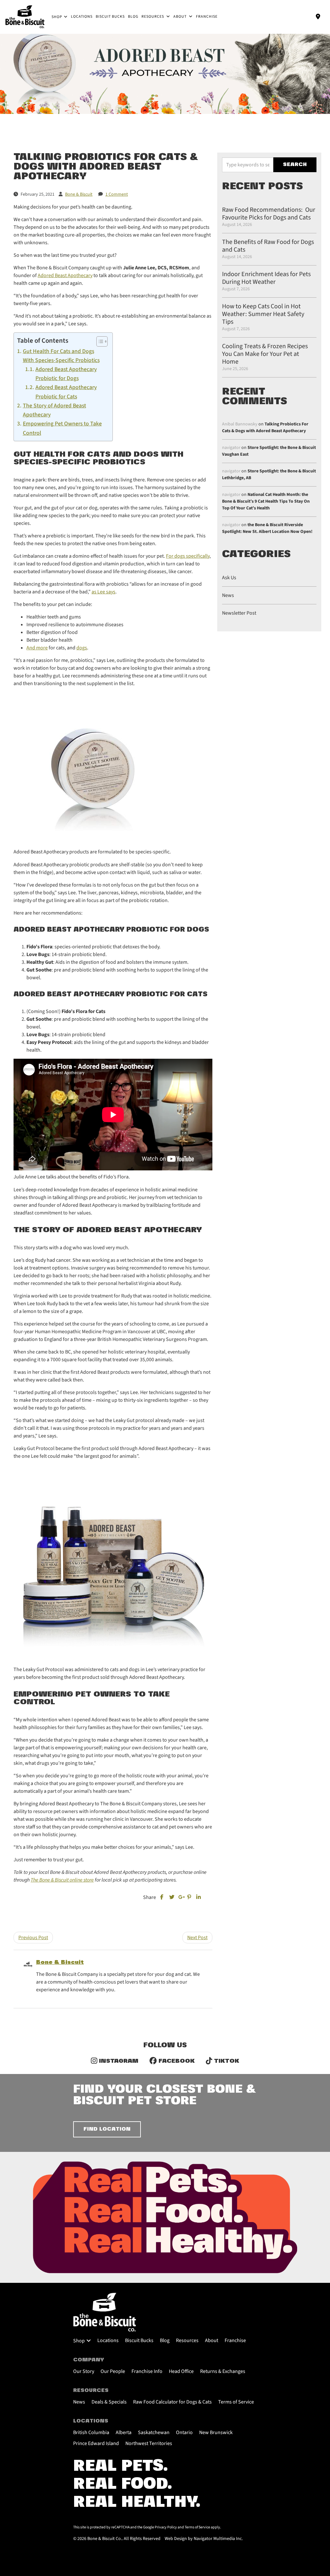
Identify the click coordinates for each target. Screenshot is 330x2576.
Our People (113, 2371)
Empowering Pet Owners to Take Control (62, 428)
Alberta (124, 2432)
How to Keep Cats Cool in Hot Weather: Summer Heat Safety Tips (263, 314)
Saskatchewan (154, 2432)
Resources (153, 17)
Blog (133, 17)
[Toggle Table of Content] (99, 341)
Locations (82, 17)
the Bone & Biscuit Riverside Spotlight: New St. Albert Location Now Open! (267, 528)
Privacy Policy (166, 2527)
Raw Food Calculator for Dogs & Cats (172, 2402)
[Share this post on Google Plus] (181, 1897)
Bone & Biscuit (60, 1962)
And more (37, 648)
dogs (82, 648)
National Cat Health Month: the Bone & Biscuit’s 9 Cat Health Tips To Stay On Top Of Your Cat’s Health (266, 501)
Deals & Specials (109, 2402)
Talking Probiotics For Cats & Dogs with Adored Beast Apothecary (265, 428)
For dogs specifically (188, 556)
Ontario (184, 2432)
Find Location (107, 2129)
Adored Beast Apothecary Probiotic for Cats (66, 392)
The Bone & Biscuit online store (62, 1880)
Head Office (181, 2371)
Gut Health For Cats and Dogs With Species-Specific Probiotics (61, 356)
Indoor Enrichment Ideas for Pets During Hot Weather (266, 278)
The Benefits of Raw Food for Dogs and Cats (268, 246)
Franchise (207, 17)
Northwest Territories (149, 2443)
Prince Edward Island (96, 2443)
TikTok (226, 2061)
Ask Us (229, 578)
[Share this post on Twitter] (172, 1897)
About (180, 17)
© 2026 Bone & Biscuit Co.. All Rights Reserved (117, 2539)
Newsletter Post (239, 613)
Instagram (118, 2061)
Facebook (176, 2061)
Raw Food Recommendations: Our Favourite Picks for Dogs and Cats (269, 214)
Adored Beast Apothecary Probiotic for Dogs (66, 374)
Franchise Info (147, 2371)
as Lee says (103, 592)
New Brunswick (216, 2432)
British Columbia (91, 2432)
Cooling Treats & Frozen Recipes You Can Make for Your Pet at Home (265, 354)
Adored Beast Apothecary (65, 275)
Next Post (197, 1938)
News (228, 595)
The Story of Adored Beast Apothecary (54, 410)
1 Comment (117, 194)
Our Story (84, 2371)
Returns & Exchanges (223, 2371)
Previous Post (33, 1938)
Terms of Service (236, 2402)
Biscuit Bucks (110, 17)
